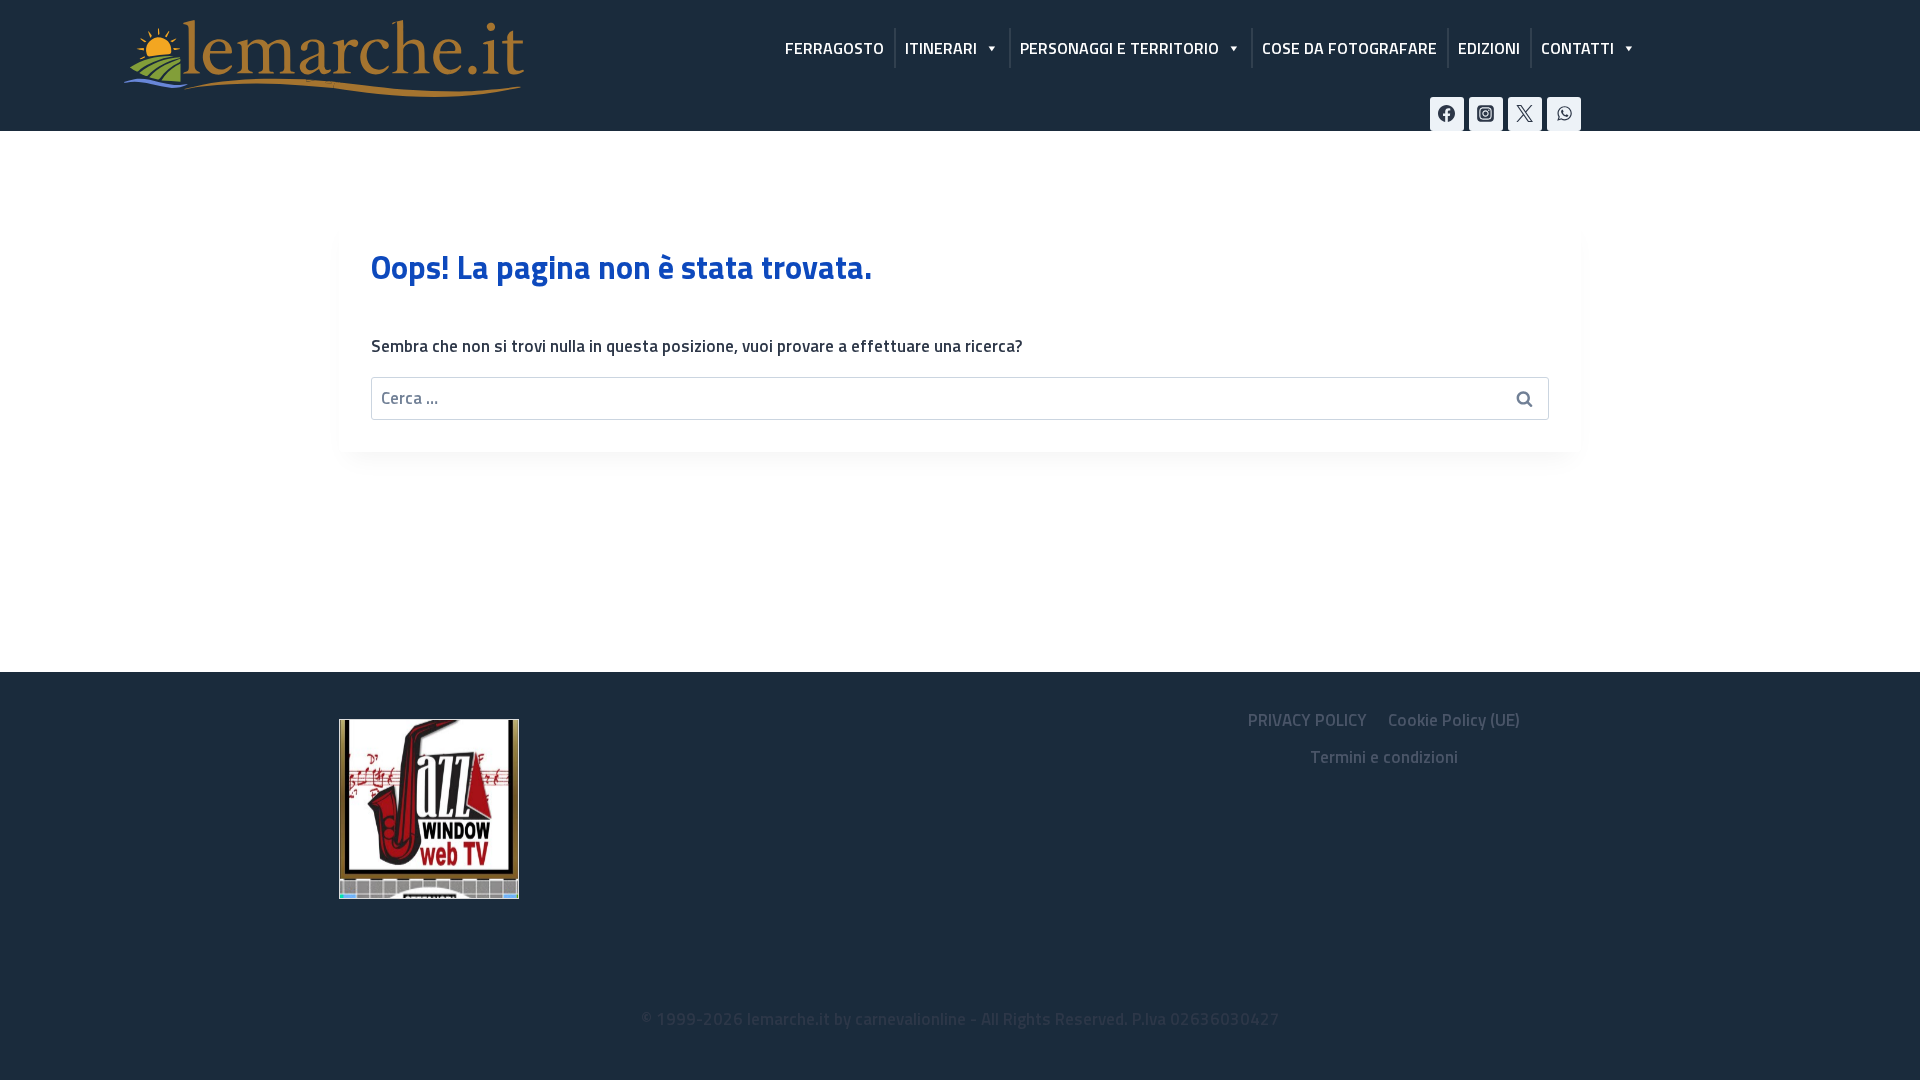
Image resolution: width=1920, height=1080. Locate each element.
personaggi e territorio (1119, 48)
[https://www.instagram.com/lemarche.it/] (1486, 114)
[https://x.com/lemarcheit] (1525, 114)
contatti (1577, 48)
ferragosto (834, 48)
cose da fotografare (1349, 48)
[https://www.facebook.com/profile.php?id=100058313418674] (1447, 114)
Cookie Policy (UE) (1454, 720)
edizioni (1489, 48)
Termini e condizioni (1384, 757)
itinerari (941, 48)
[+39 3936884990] (1564, 114)
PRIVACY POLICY (1307, 720)
